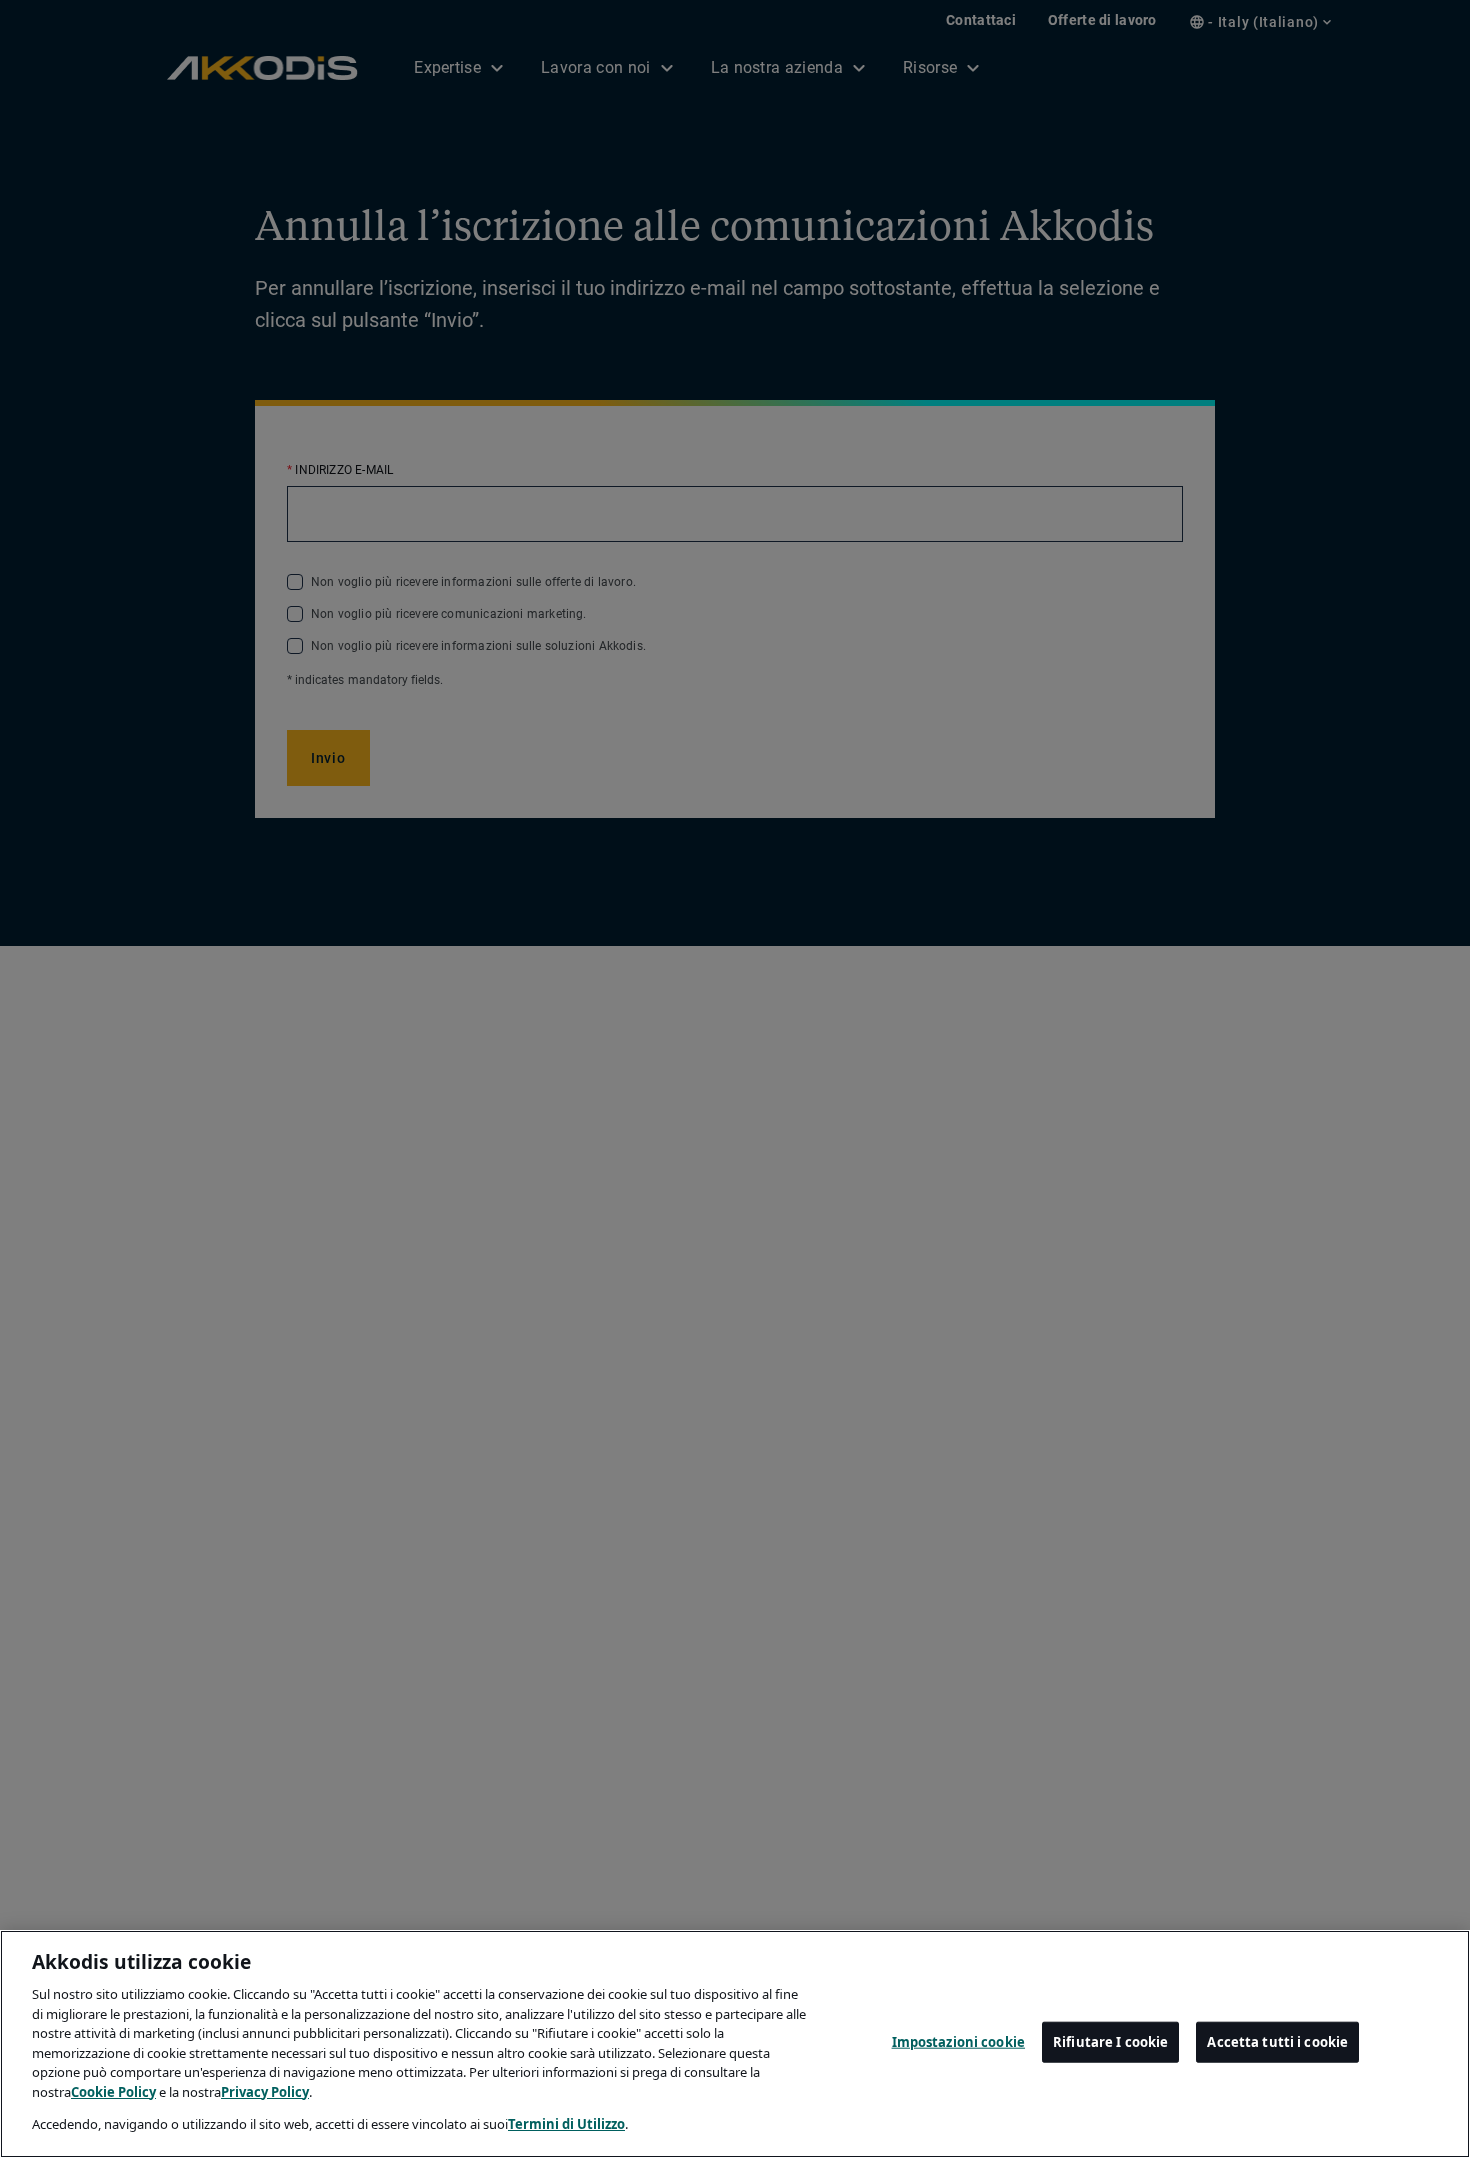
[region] (735, 2044)
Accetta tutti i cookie (1277, 2042)
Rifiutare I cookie (1110, 2042)
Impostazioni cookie (958, 2042)
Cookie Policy (113, 2092)
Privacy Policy (265, 2092)
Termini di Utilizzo (566, 2124)
